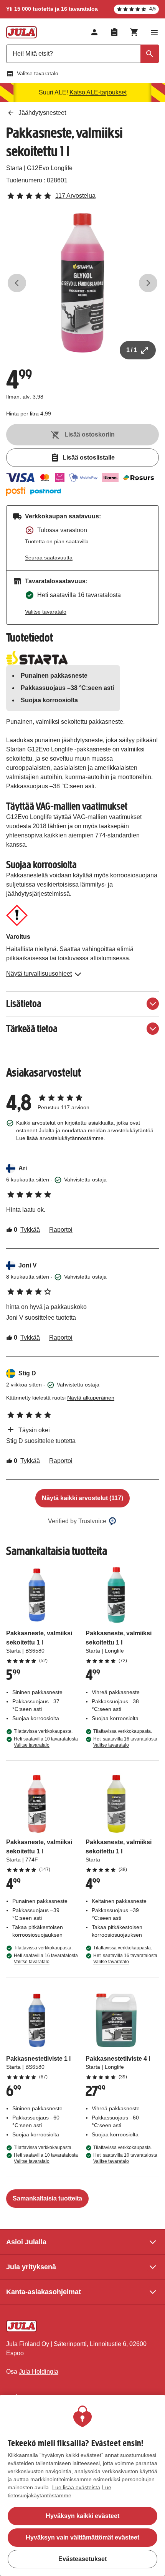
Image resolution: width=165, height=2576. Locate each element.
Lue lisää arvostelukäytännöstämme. (61, 1138)
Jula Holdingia (39, 2372)
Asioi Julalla (26, 2242)
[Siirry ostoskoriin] (134, 32)
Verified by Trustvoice (77, 1521)
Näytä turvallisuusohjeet (39, 974)
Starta (14, 168)
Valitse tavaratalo (38, 73)
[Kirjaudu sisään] (94, 32)
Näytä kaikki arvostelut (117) (82, 1498)
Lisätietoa (24, 1003)
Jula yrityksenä (31, 2267)
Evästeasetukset (82, 2559)
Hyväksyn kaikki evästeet (82, 2516)
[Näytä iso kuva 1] (82, 283)
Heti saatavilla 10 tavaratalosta (46, 1742)
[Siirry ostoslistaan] (114, 32)
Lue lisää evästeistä (76, 2487)
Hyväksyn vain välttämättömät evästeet (82, 2537)
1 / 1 (132, 350)
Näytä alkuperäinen (91, 1398)
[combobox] (82, 54)
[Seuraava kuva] (148, 283)
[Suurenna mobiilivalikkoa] (154, 32)
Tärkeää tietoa (32, 1028)
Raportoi (61, 1230)
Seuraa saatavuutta (49, 558)
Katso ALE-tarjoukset (98, 92)
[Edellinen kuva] (17, 283)
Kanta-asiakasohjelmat (44, 2292)
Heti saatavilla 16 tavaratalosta (125, 1742)
